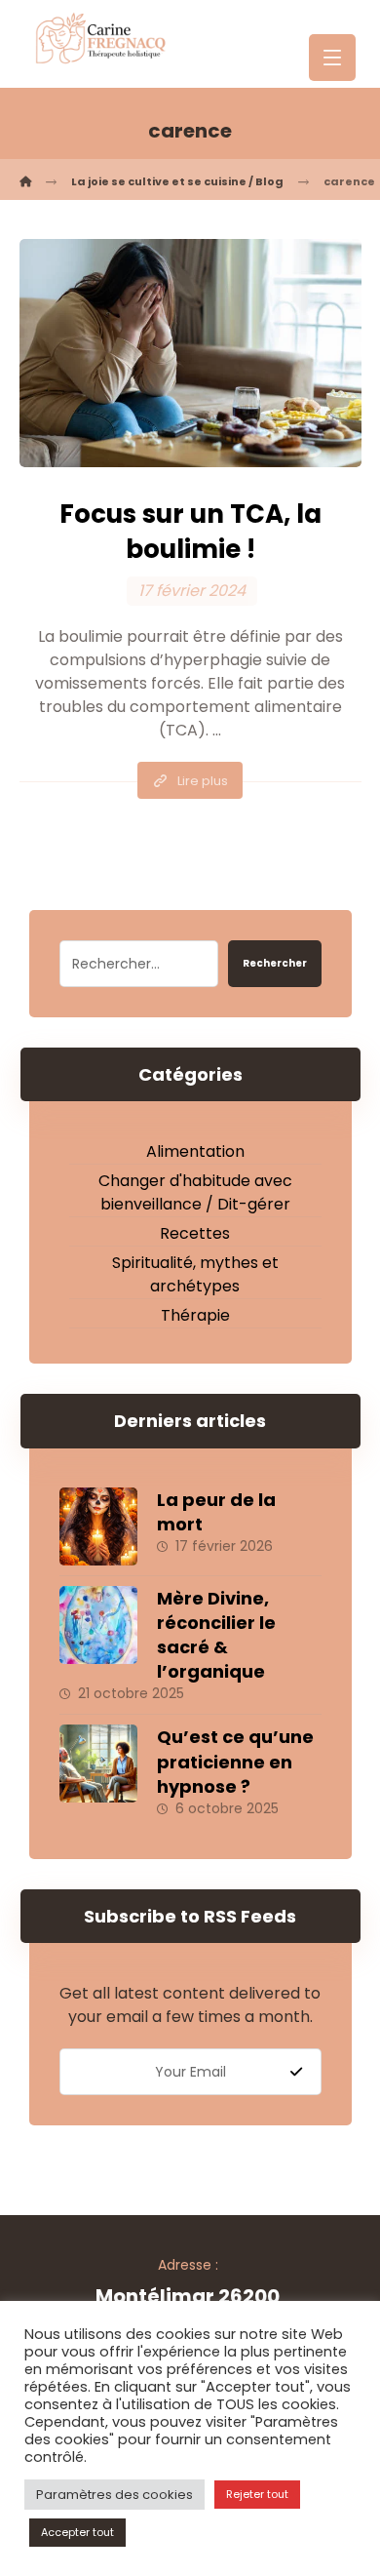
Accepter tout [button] (77, 2532)
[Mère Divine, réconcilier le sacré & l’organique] (98, 1625)
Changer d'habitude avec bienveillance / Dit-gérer (195, 1192)
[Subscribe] (296, 2072)
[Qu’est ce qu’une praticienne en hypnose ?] (98, 1764)
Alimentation (195, 1151)
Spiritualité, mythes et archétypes (195, 1274)
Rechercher (275, 963)
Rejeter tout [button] (257, 2494)
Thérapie (195, 1315)
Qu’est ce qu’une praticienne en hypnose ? (235, 1761)
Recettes (195, 1233)
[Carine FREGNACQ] (25, 181)
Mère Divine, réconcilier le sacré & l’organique (216, 1635)
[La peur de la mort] (98, 1526)
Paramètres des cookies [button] (114, 2495)
